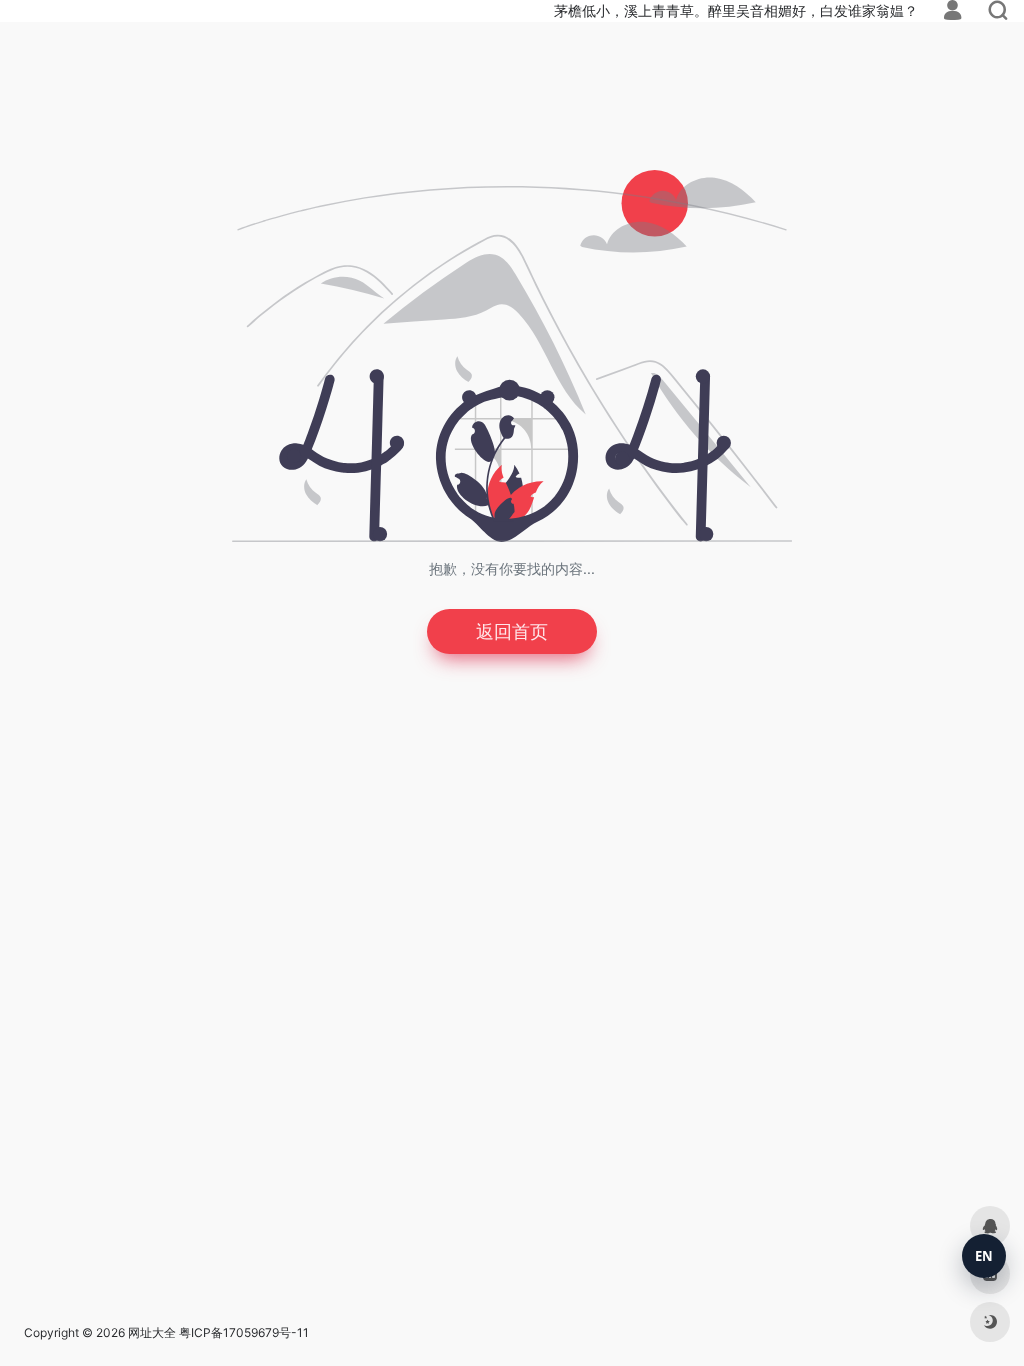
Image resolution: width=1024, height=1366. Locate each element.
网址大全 (152, 1332)
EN (984, 1256)
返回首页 (512, 631)
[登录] (952, 12)
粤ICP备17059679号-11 (244, 1332)
